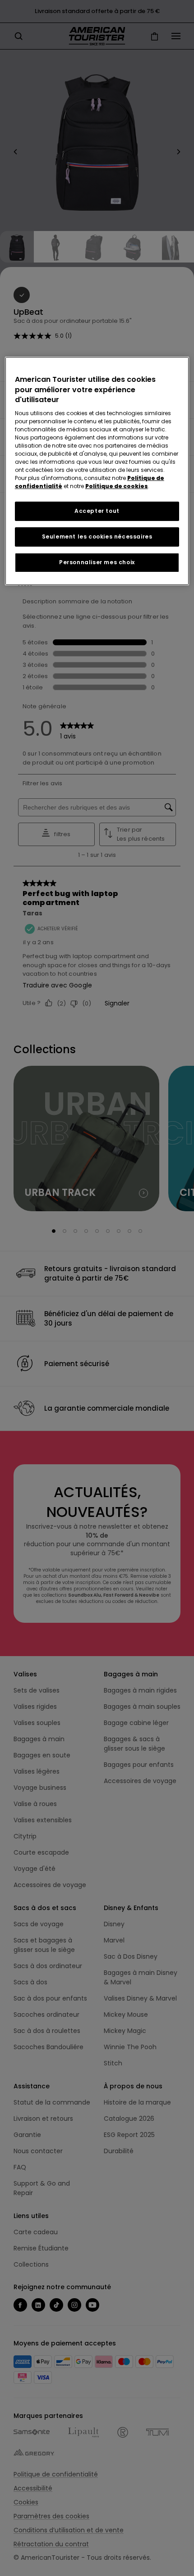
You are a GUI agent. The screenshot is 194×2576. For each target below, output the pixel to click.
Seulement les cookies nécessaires (97, 536)
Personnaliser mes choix (97, 562)
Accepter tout (97, 511)
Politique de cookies (117, 486)
